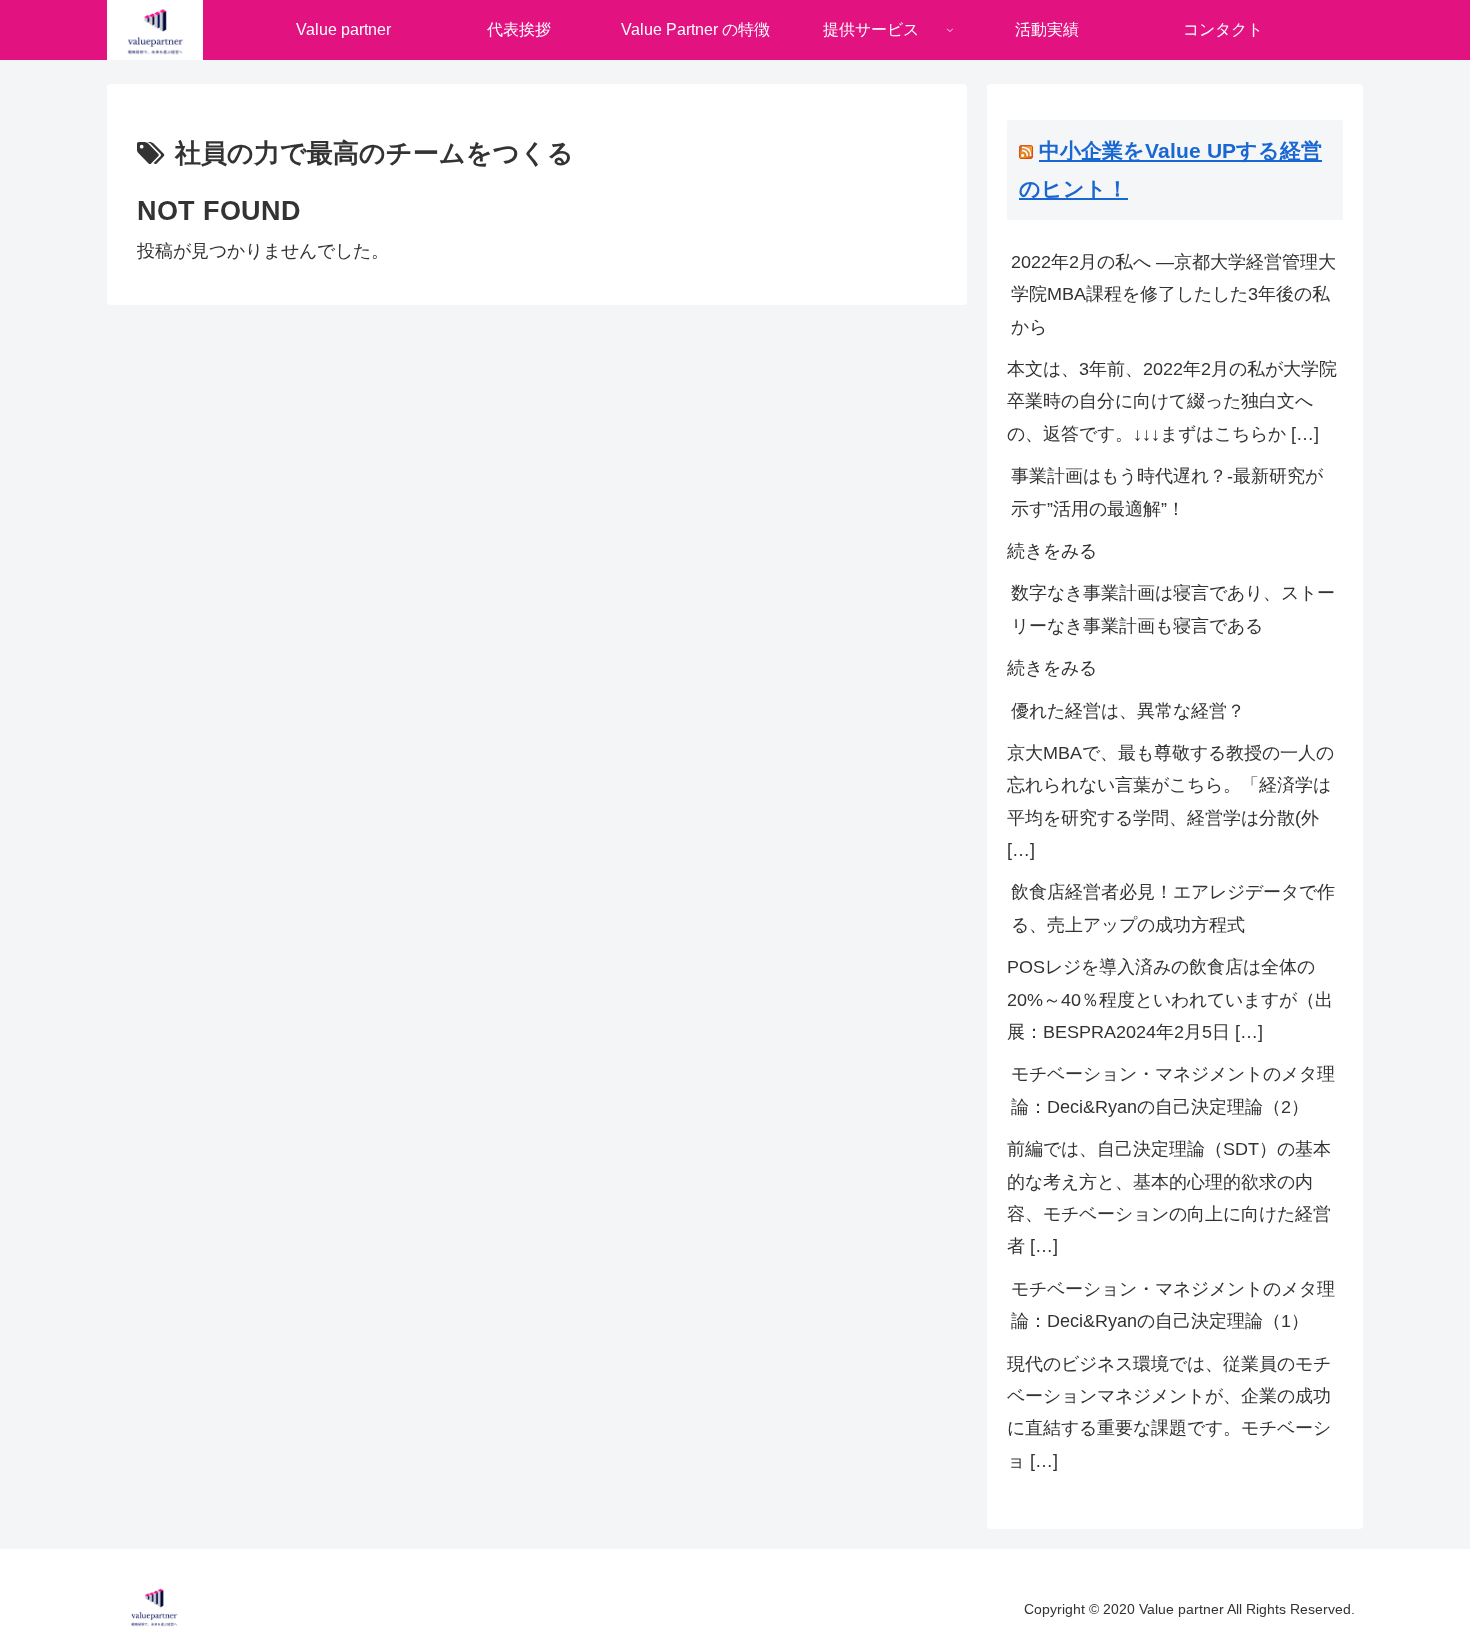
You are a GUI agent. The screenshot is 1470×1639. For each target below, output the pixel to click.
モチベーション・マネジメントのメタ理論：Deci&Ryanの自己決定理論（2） (1173, 1090)
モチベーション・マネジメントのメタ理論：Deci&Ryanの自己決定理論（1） (1173, 1305)
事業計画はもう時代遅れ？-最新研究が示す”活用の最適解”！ (1167, 492)
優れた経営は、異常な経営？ (1128, 711)
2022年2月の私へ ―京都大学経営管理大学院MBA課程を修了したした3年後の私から (1173, 294)
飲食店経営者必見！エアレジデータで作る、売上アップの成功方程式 (1173, 908)
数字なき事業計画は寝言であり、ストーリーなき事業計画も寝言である (1173, 609)
